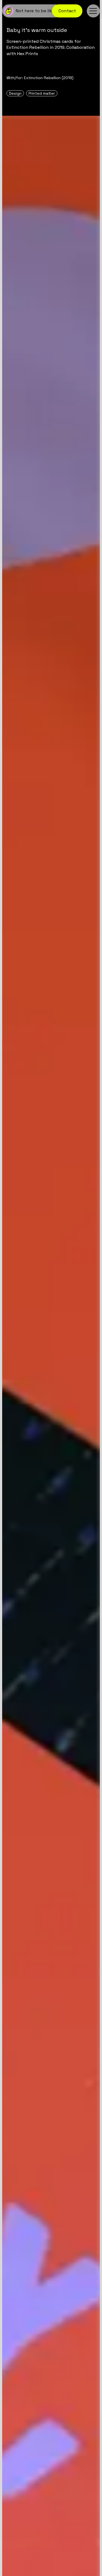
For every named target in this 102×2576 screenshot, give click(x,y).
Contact (67, 11)
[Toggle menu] (93, 11)
